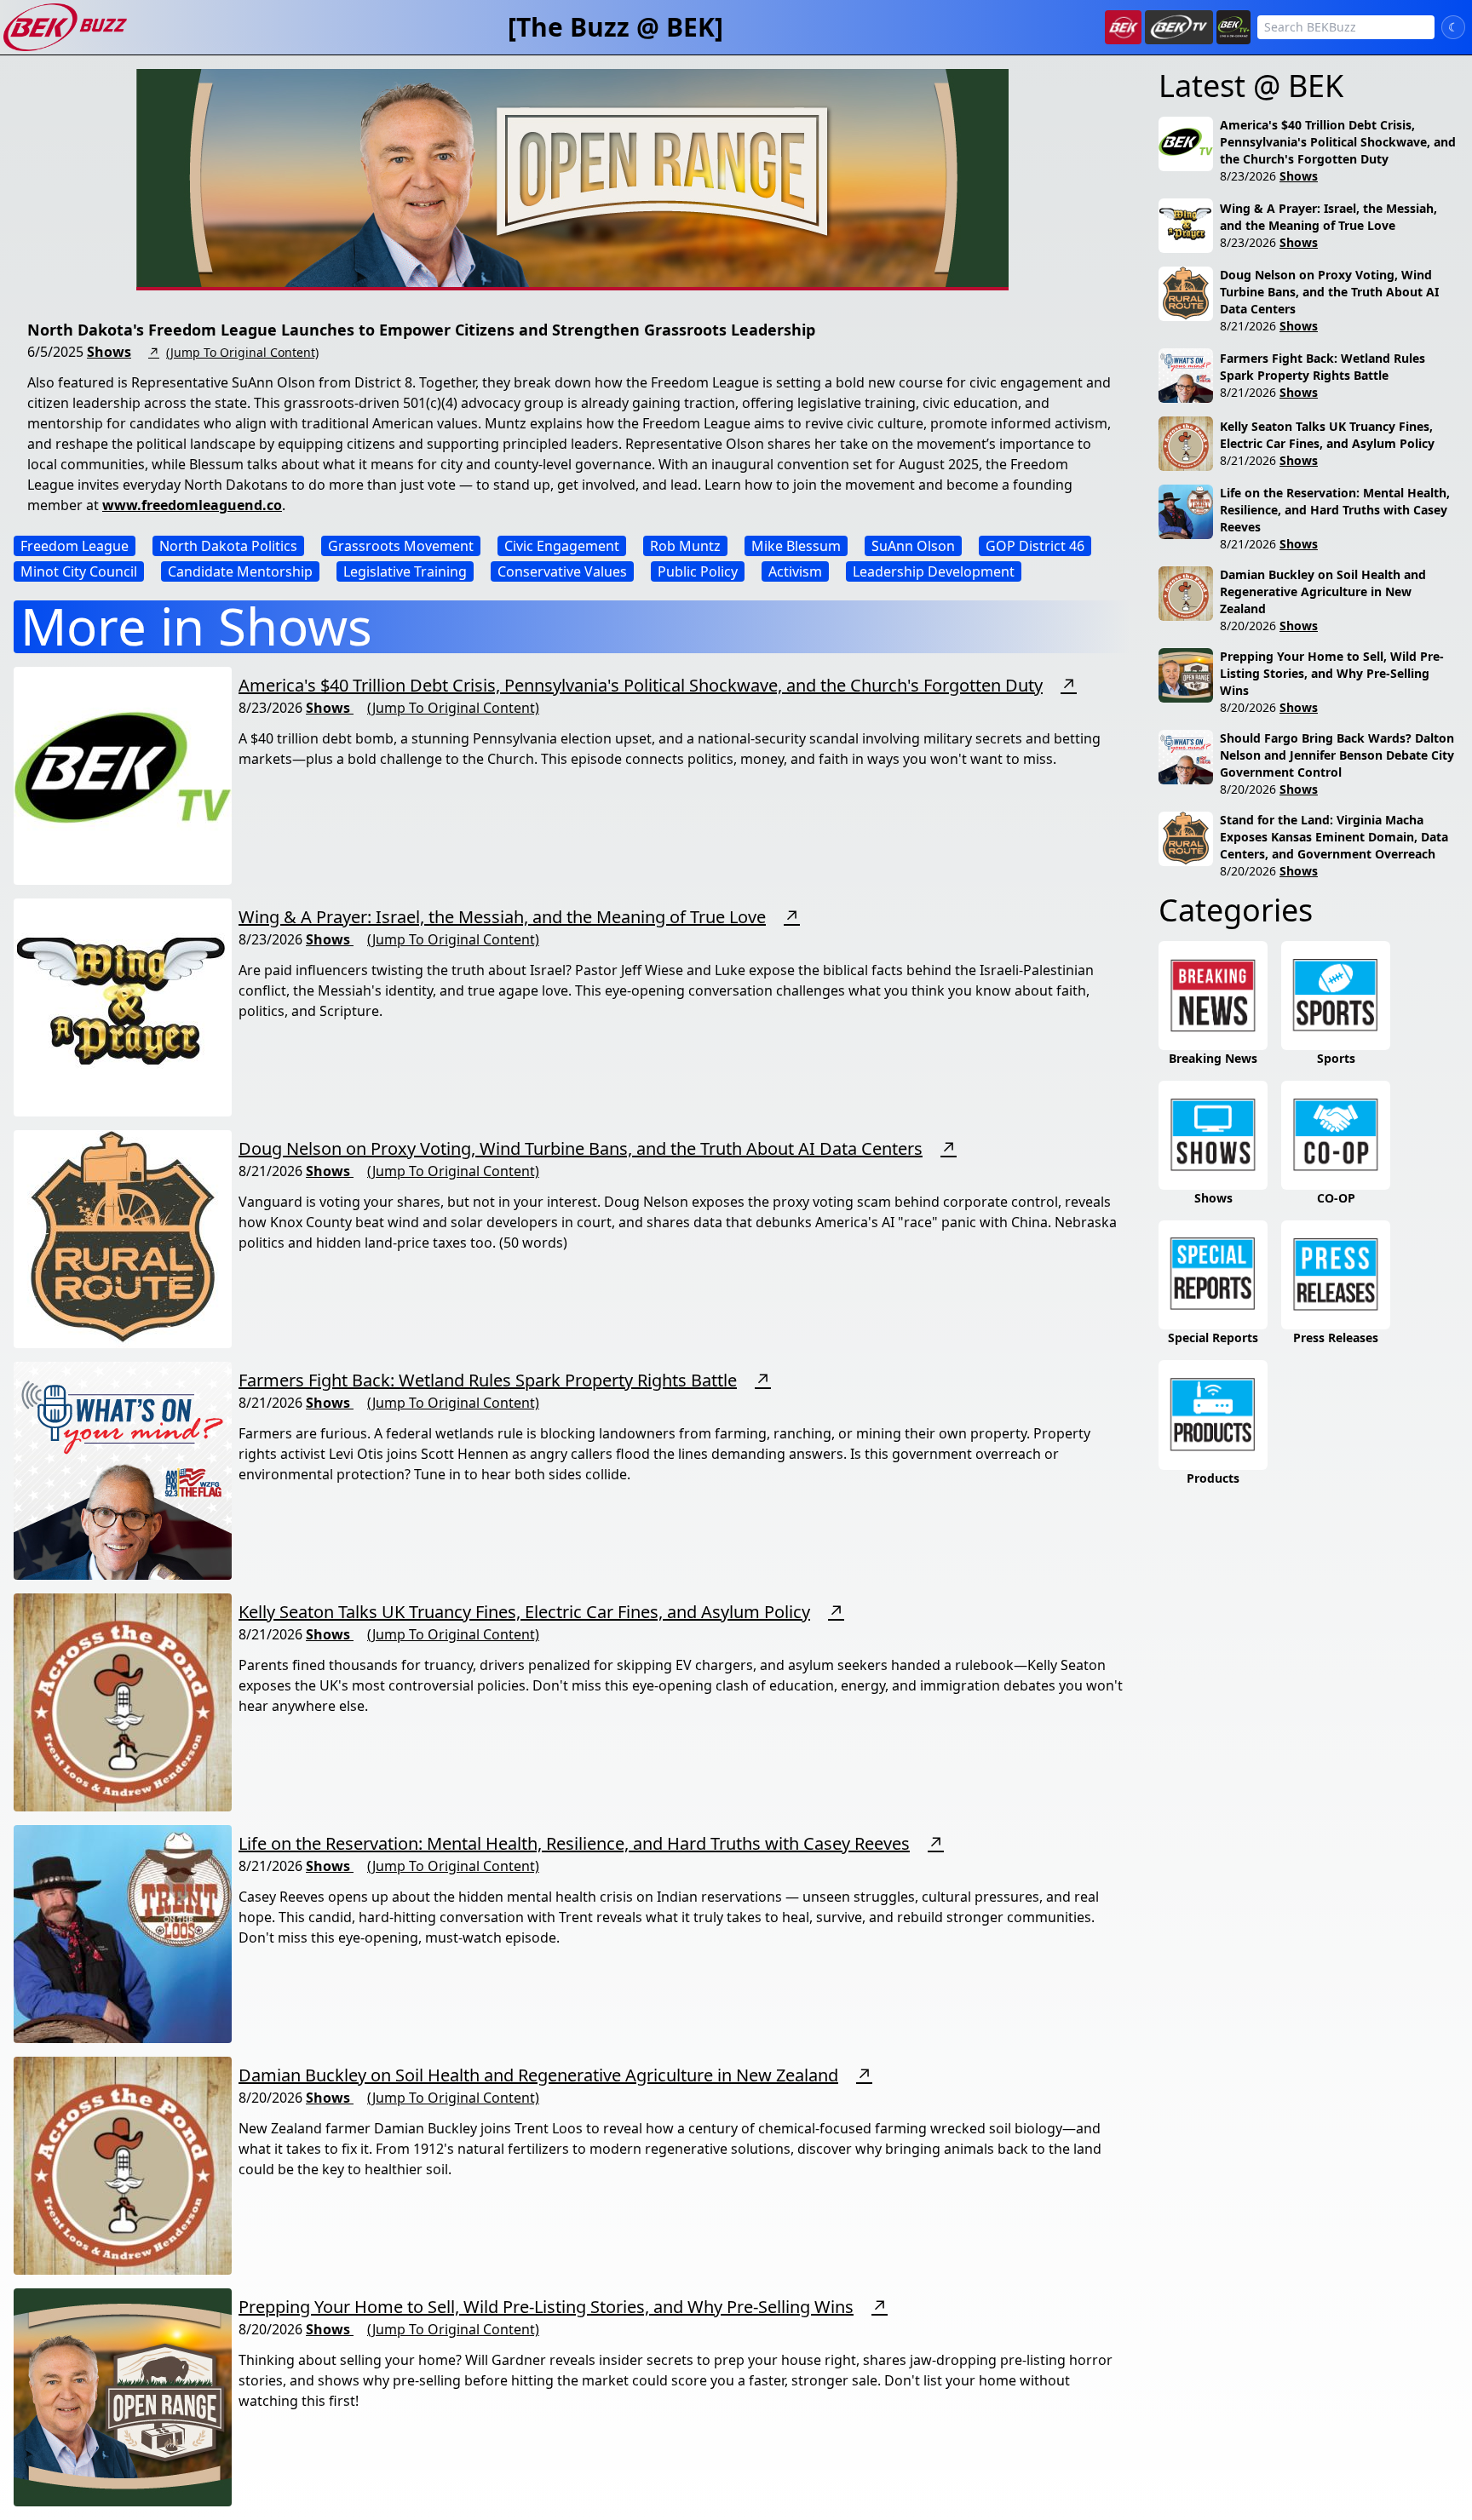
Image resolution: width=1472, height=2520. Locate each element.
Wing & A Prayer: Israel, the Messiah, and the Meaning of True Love (502, 917)
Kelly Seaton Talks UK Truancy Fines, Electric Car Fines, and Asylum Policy (524, 1612)
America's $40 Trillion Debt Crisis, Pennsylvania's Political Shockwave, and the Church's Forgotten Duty (641, 685)
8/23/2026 (1248, 176)
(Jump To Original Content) (242, 352)
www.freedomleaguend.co (192, 505)
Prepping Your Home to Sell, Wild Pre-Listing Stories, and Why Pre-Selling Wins (546, 2307)
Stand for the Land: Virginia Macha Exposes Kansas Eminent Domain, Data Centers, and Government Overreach (1334, 837)
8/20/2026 (1248, 626)
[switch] (1453, 27)
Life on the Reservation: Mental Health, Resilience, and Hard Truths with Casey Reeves (574, 1843)
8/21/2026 (1248, 326)
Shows (109, 352)
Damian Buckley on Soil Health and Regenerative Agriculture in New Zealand (538, 2075)
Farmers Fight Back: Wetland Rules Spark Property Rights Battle (488, 1380)
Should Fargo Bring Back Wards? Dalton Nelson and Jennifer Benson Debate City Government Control (1337, 755)
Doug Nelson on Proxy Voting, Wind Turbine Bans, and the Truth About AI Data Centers (581, 1148)
